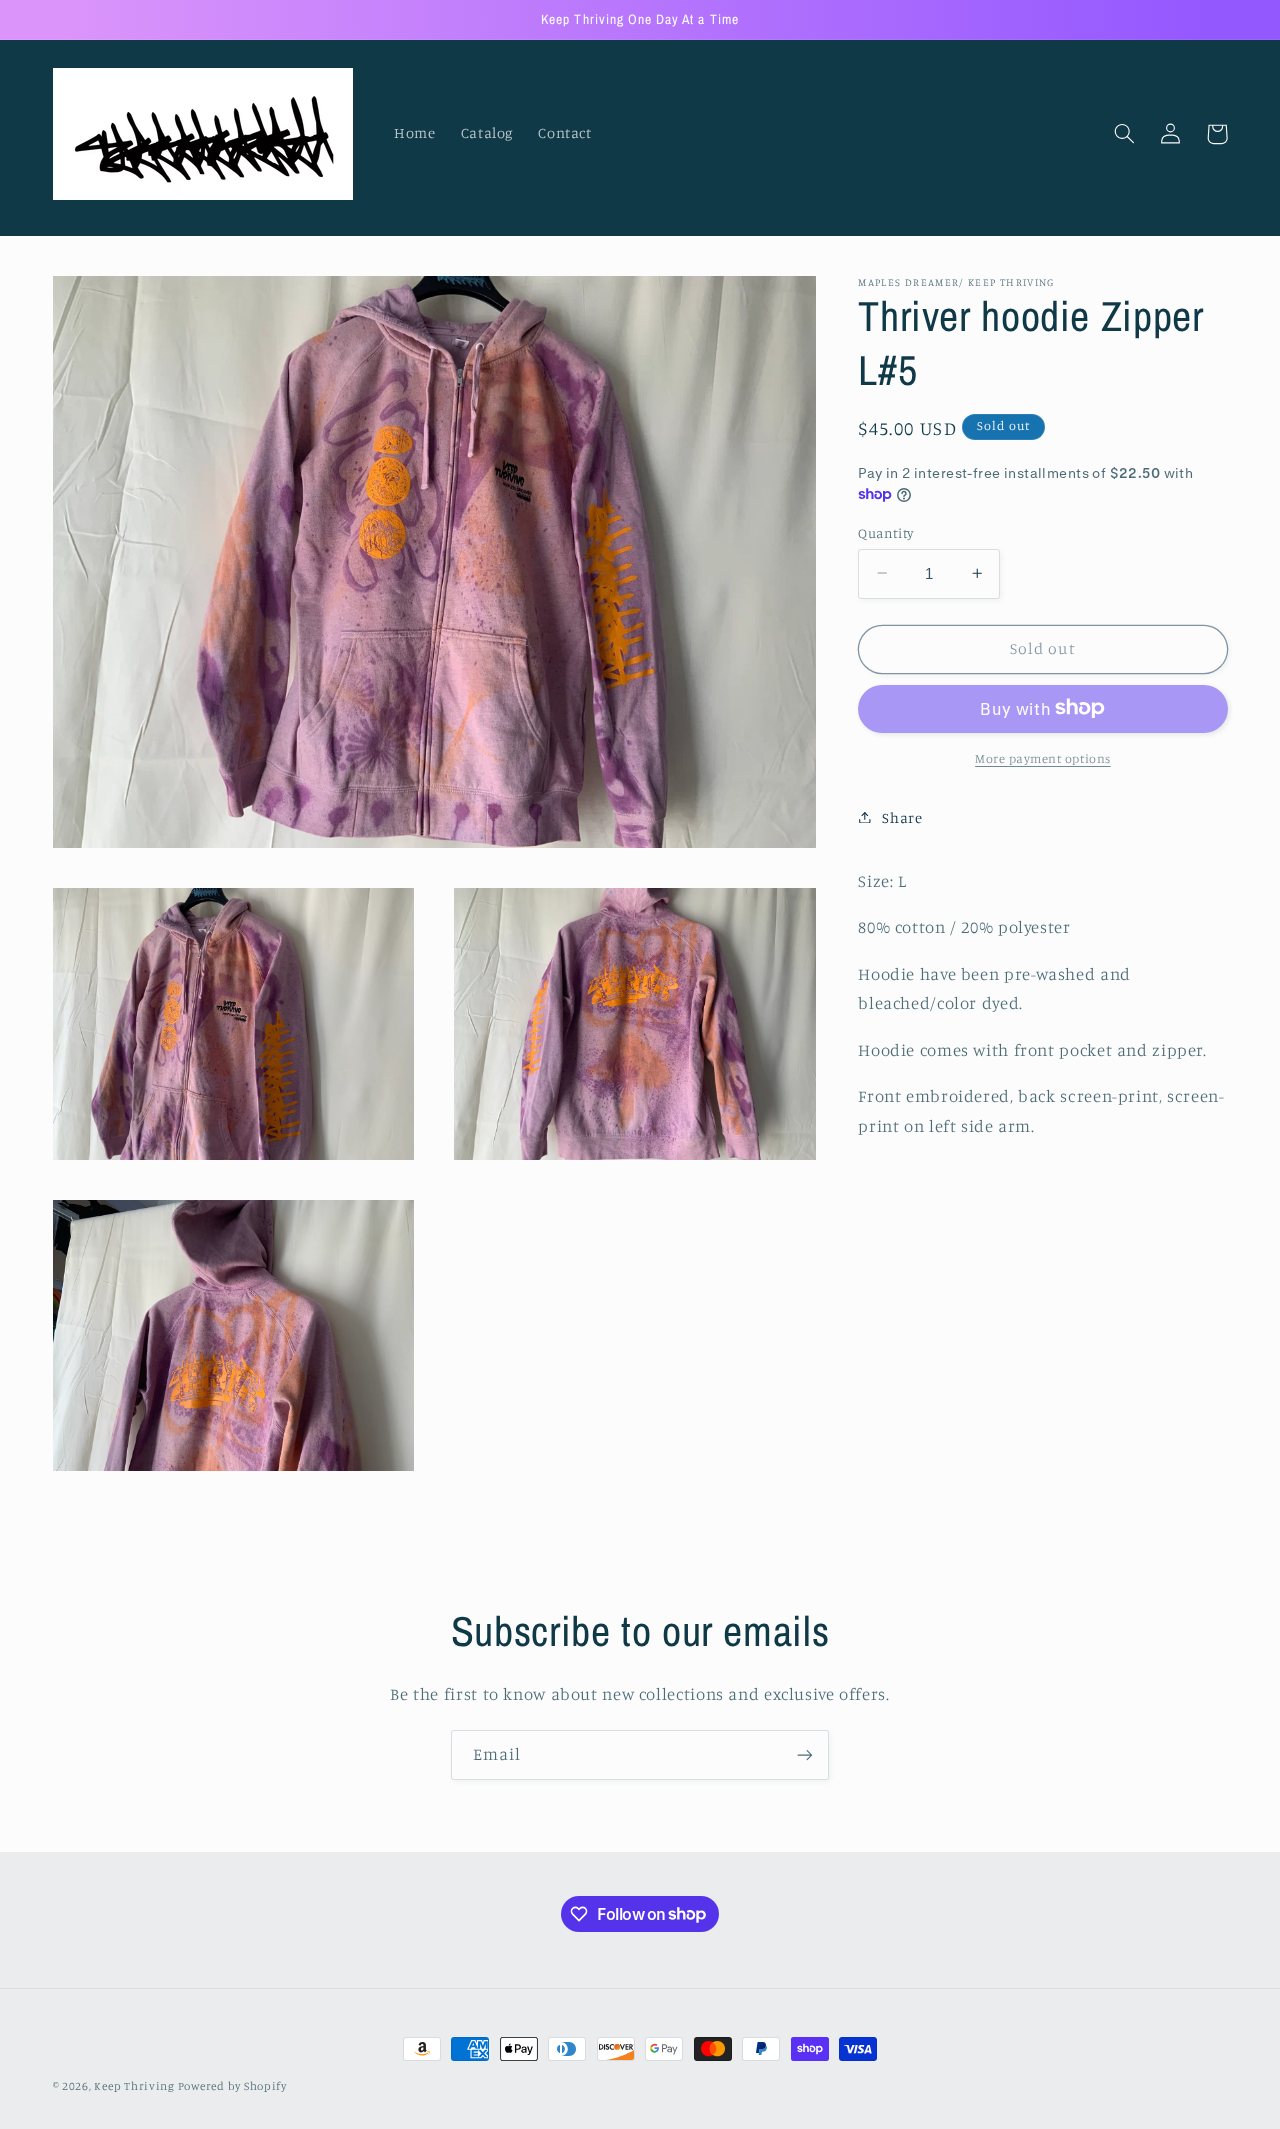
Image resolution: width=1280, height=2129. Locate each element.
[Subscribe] (805, 1754)
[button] (1125, 134)
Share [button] (902, 816)
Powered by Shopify (232, 2086)
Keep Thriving (135, 2086)
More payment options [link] (1043, 757)
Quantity (885, 532)
